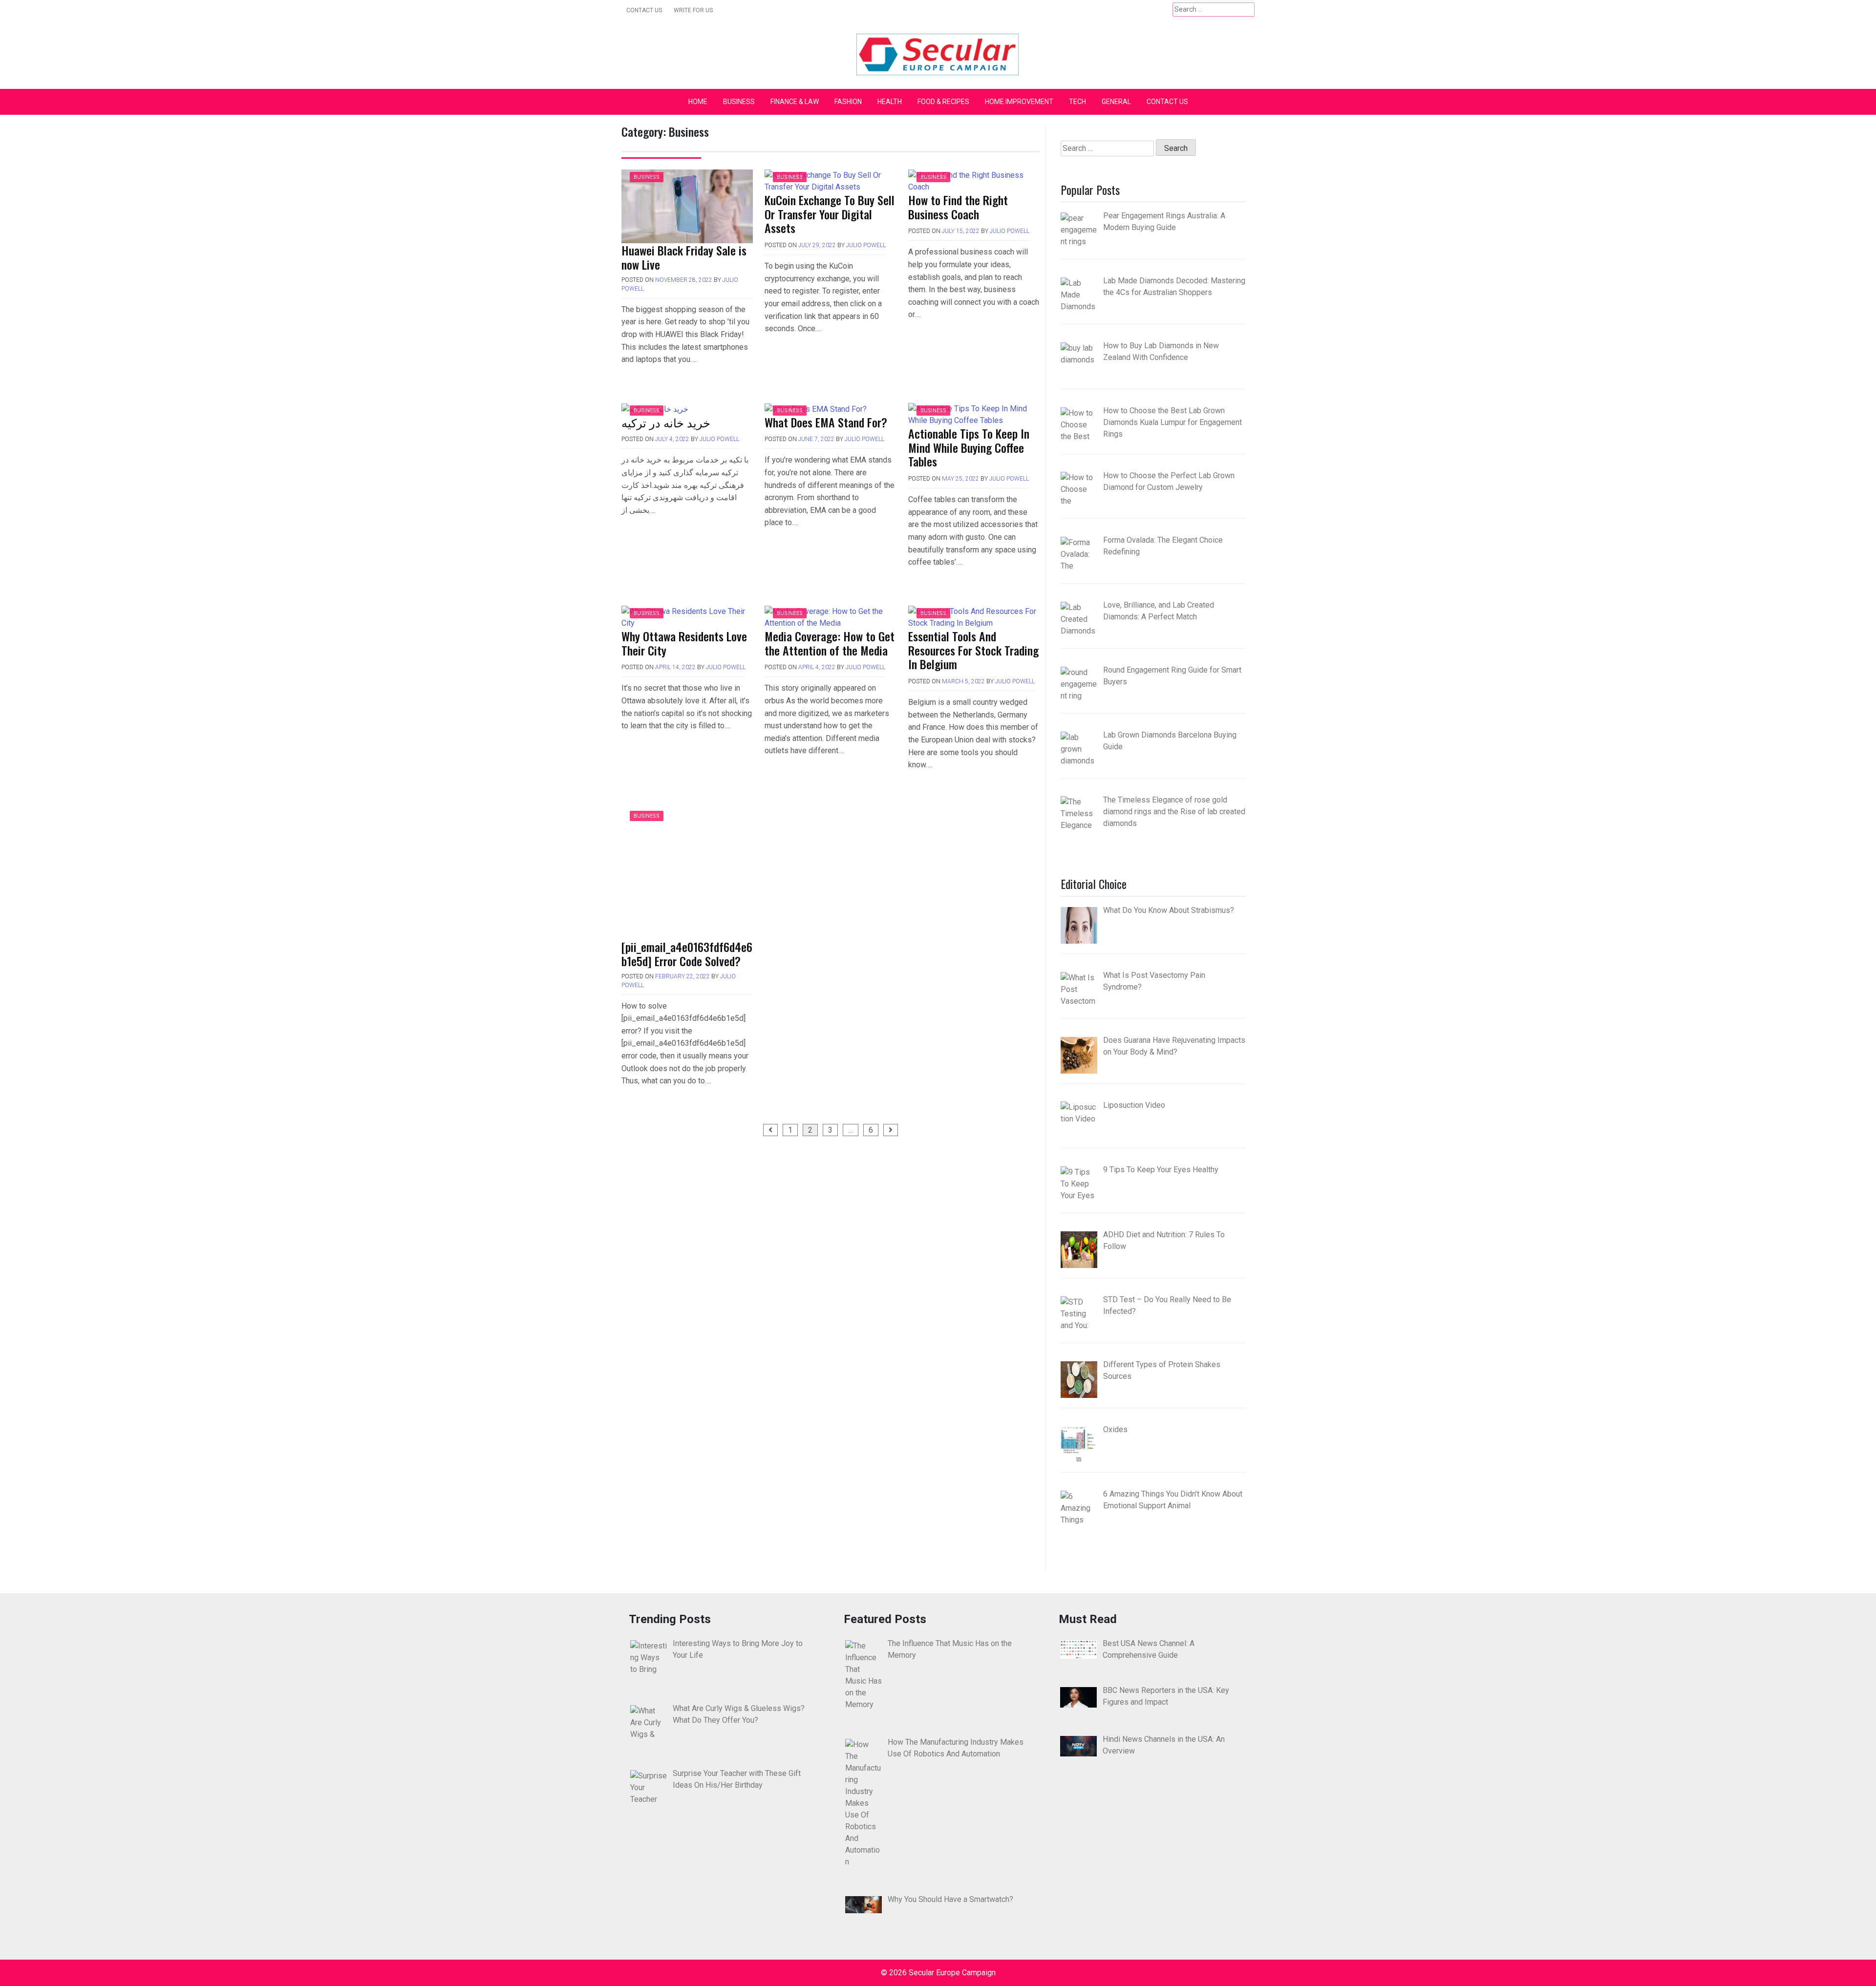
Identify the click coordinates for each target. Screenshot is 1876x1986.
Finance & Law (795, 102)
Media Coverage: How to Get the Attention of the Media (830, 643)
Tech (1077, 102)
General (1116, 102)
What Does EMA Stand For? (826, 422)
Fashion (848, 102)
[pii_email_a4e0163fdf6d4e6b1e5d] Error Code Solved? (687, 954)
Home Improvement (1019, 102)
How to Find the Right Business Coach (958, 207)
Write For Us (693, 10)
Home (698, 102)
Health (890, 102)
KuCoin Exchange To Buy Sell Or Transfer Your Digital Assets (830, 214)
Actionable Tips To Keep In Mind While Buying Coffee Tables (969, 447)
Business (739, 102)
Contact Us (644, 10)
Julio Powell (866, 245)
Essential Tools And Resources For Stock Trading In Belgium (973, 650)
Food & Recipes (943, 102)
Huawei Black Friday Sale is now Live (684, 257)
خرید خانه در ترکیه (666, 422)
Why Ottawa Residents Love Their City (684, 643)
